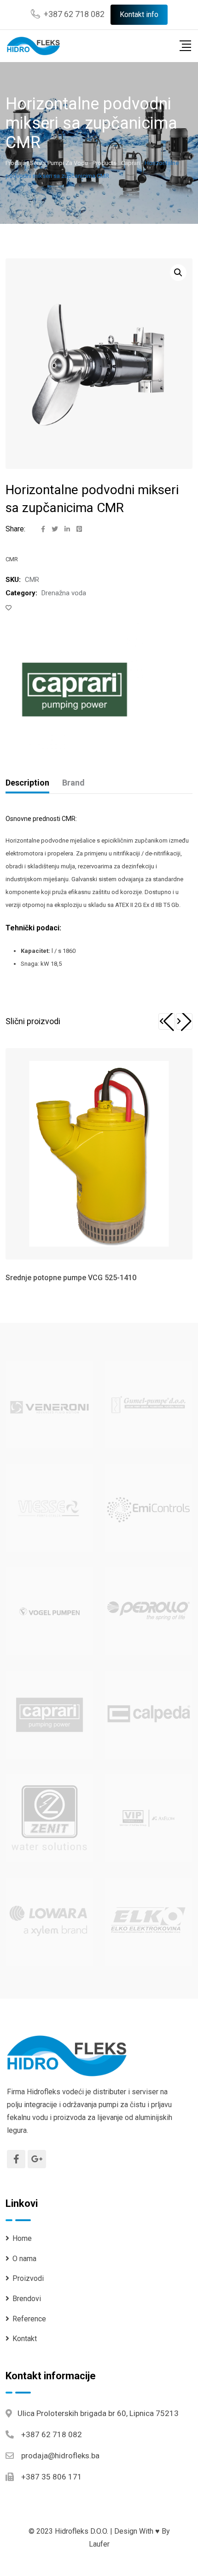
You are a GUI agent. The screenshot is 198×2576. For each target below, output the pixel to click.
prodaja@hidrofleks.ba (60, 2456)
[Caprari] (75, 690)
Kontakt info (139, 14)
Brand (73, 783)
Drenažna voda (64, 593)
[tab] (27, 783)
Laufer (99, 2544)
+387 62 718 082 (74, 14)
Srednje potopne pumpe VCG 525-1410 (71, 1278)
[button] (167, 1021)
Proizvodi (28, 2278)
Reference (29, 2319)
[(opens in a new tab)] (49, 1404)
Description (27, 783)
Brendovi (27, 2299)
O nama (24, 2259)
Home (22, 2238)
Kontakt (25, 2339)
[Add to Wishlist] (10, 608)
